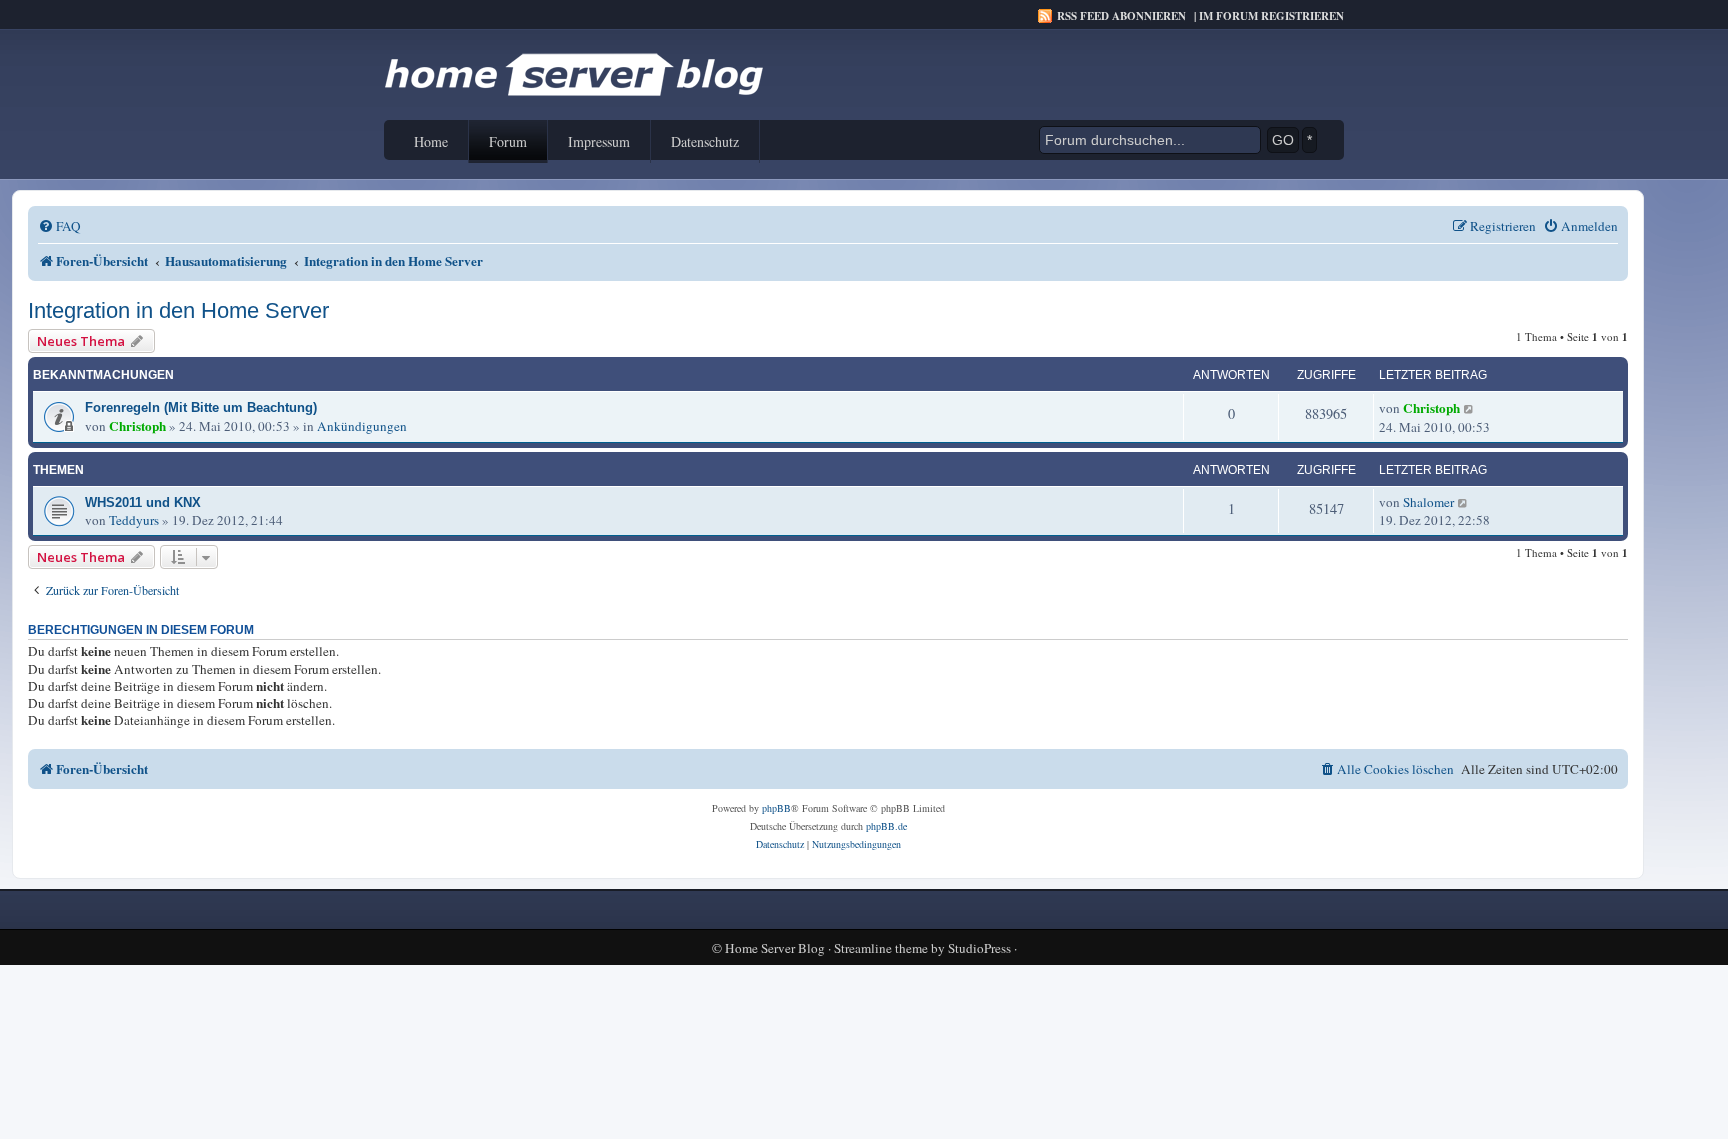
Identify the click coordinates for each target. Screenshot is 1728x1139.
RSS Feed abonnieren (1121, 16)
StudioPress (979, 948)
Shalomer (1428, 502)
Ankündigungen (362, 426)
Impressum (599, 141)
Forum (508, 141)
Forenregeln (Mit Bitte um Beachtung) (201, 407)
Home (431, 141)
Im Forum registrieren (1271, 16)
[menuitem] (59, 226)
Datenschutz (705, 141)
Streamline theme (881, 948)
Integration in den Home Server (178, 310)
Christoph (137, 426)
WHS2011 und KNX (143, 502)
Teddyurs (134, 520)
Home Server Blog (775, 948)
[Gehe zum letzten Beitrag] (1469, 408)
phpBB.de (886, 826)
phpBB (776, 808)
